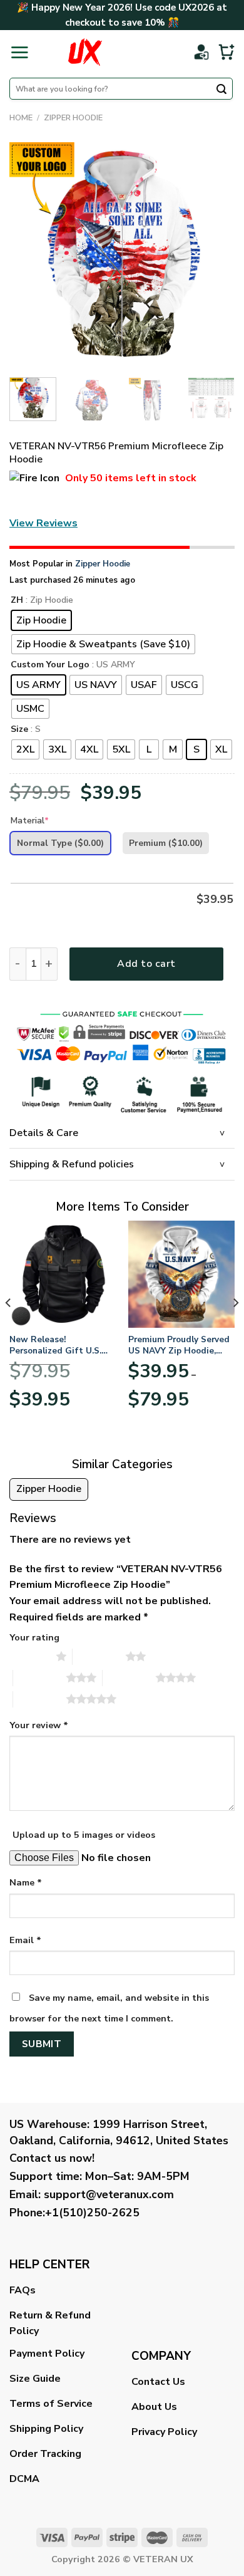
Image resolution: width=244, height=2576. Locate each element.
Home (21, 118)
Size (19, 730)
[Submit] (221, 90)
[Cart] (226, 52)
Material (30, 821)
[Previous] (29, 255)
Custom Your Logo (50, 665)
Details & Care (44, 1133)
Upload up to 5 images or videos (84, 1835)
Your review (39, 1725)
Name (26, 1882)
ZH (17, 601)
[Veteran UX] (85, 52)
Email (25, 1940)
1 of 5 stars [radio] (30, 1656)
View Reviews (43, 523)
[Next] (215, 255)
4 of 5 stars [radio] (129, 1677)
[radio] (41, 620)
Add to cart (146, 964)
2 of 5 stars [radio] (99, 1656)
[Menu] (19, 52)
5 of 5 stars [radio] (40, 1699)
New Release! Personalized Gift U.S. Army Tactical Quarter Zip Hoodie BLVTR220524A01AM (56, 1345)
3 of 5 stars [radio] (40, 1677)
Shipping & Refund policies (72, 1164)
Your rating (34, 1637)
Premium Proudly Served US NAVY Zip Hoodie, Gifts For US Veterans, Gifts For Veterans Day (179, 1345)
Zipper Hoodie (73, 118)
